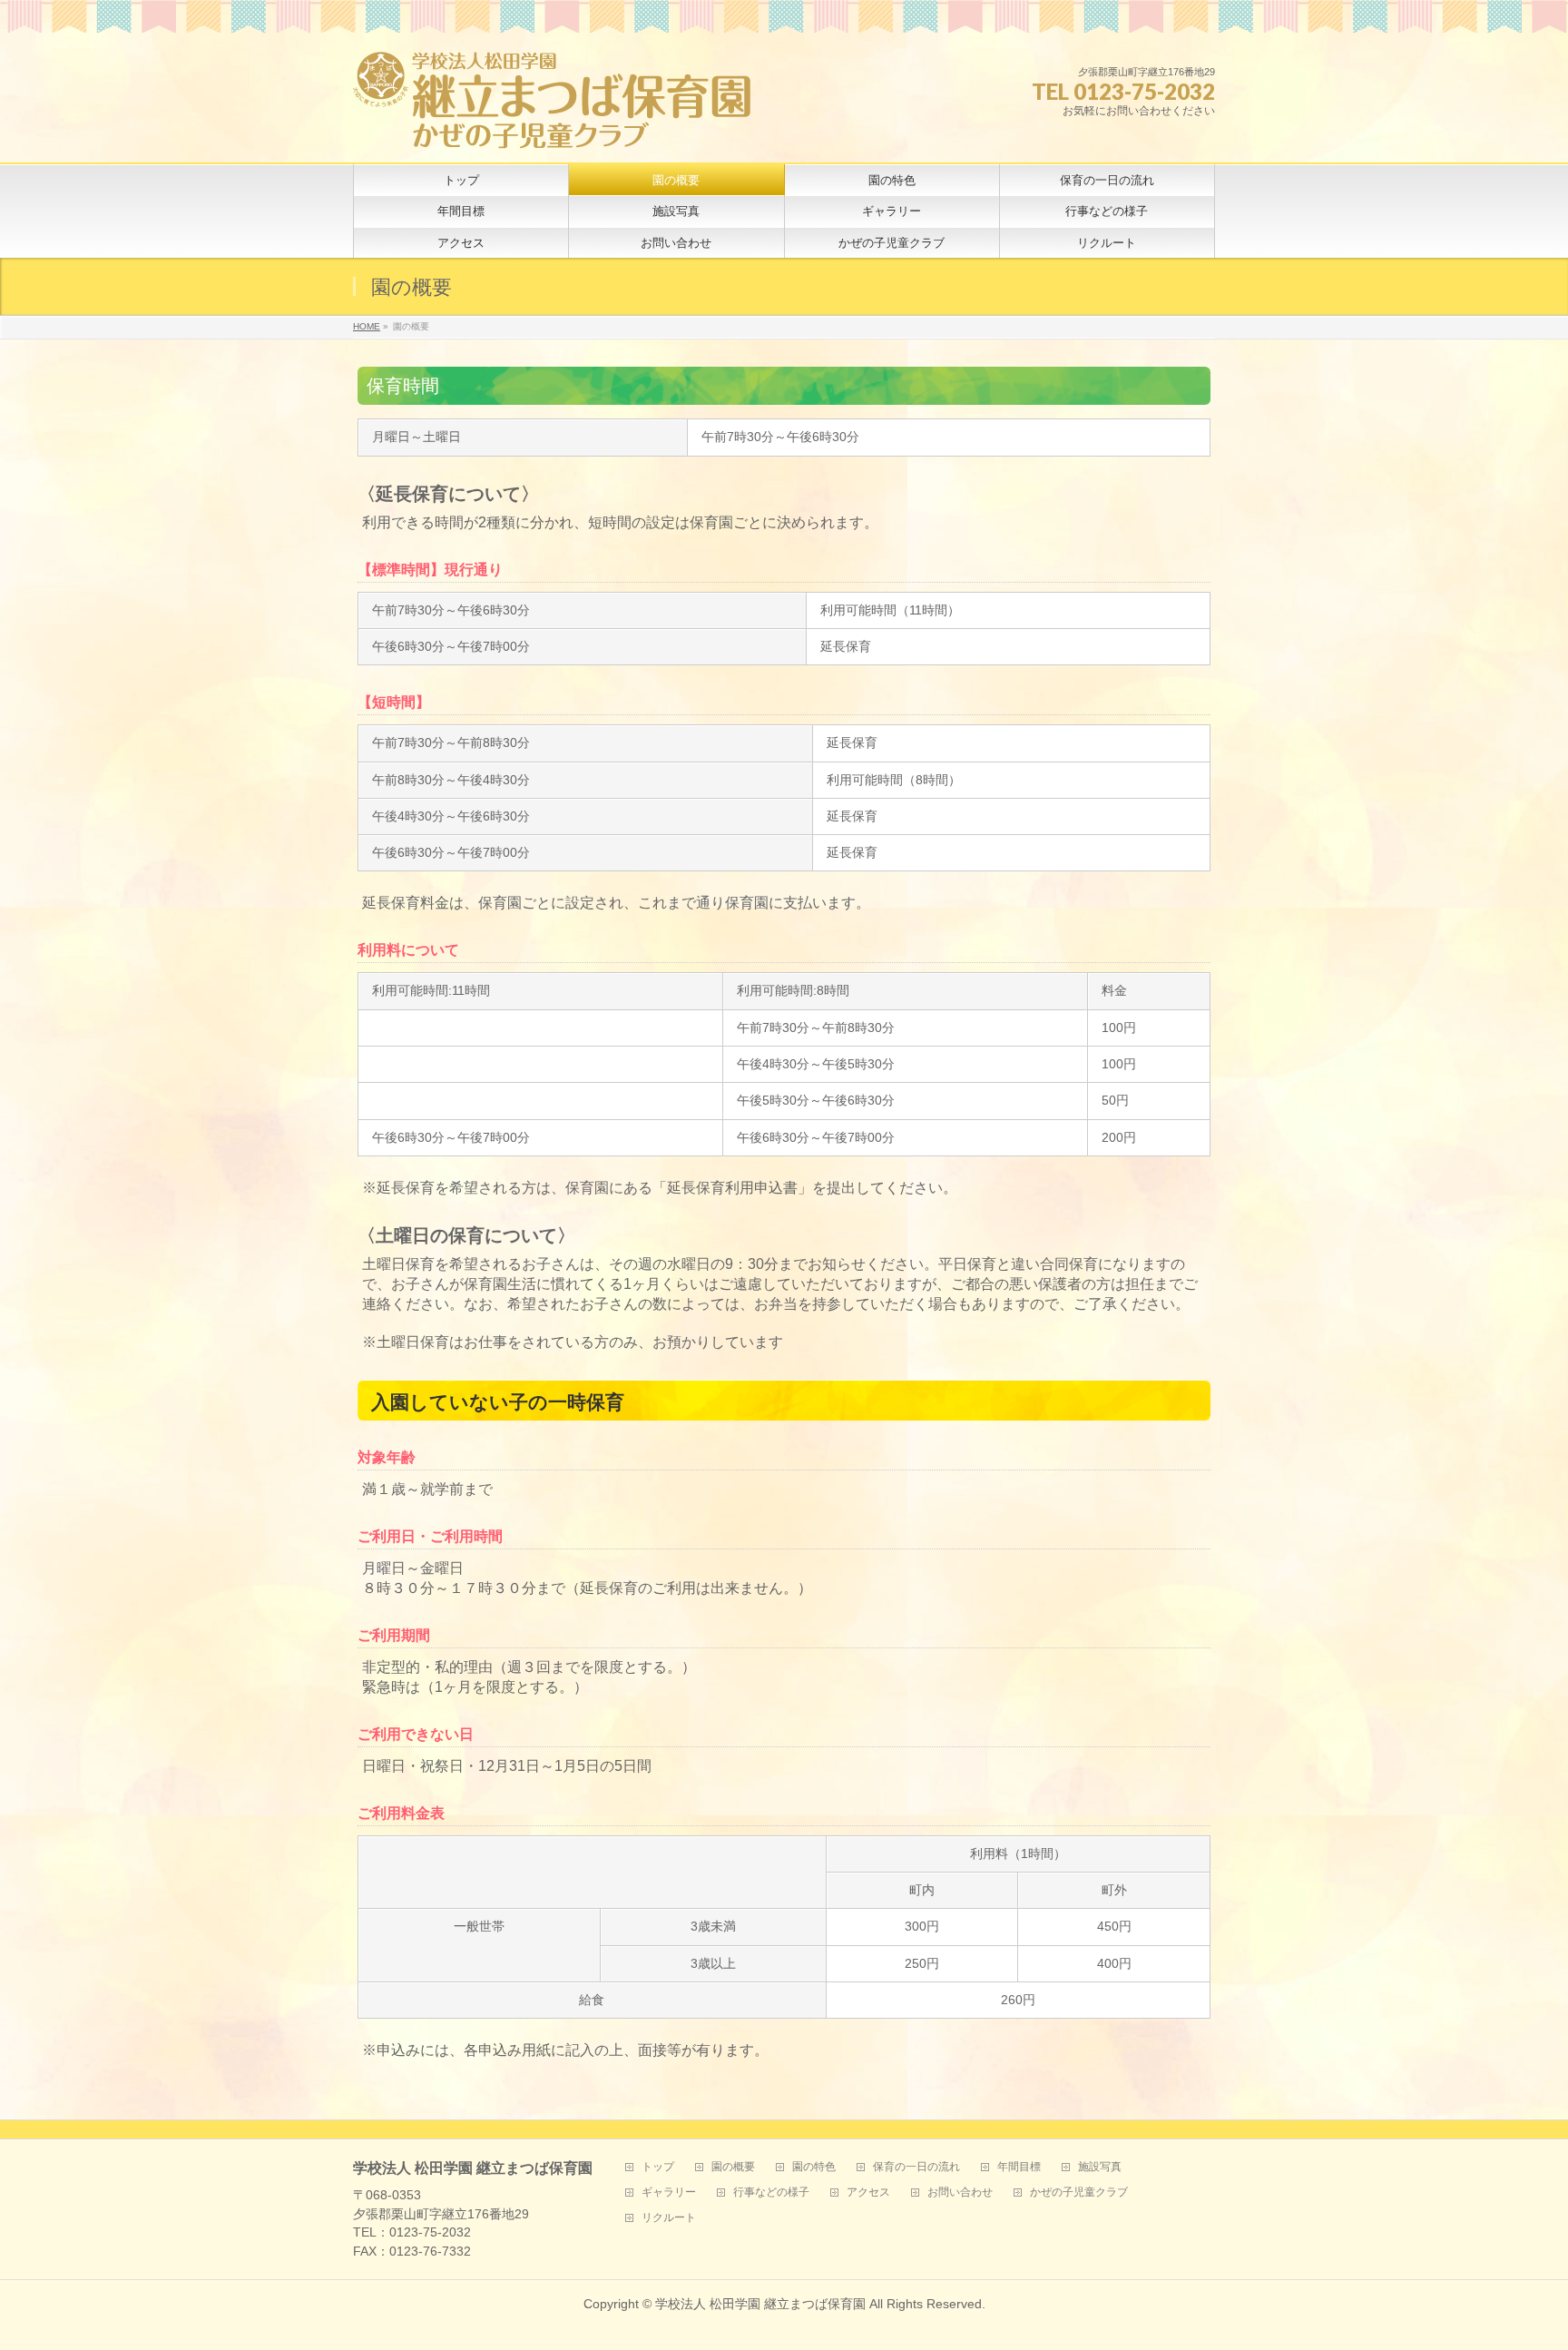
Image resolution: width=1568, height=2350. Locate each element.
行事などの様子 (771, 2193)
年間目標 (1019, 2167)
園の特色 (814, 2167)
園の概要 (733, 2167)
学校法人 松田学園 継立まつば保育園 (760, 2304)
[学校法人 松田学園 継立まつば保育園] (553, 128)
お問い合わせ (960, 2193)
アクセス (868, 2193)
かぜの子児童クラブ (1079, 2193)
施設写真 (1100, 2167)
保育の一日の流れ (916, 2167)
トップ (658, 2167)
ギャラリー (669, 2193)
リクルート (669, 2218)
